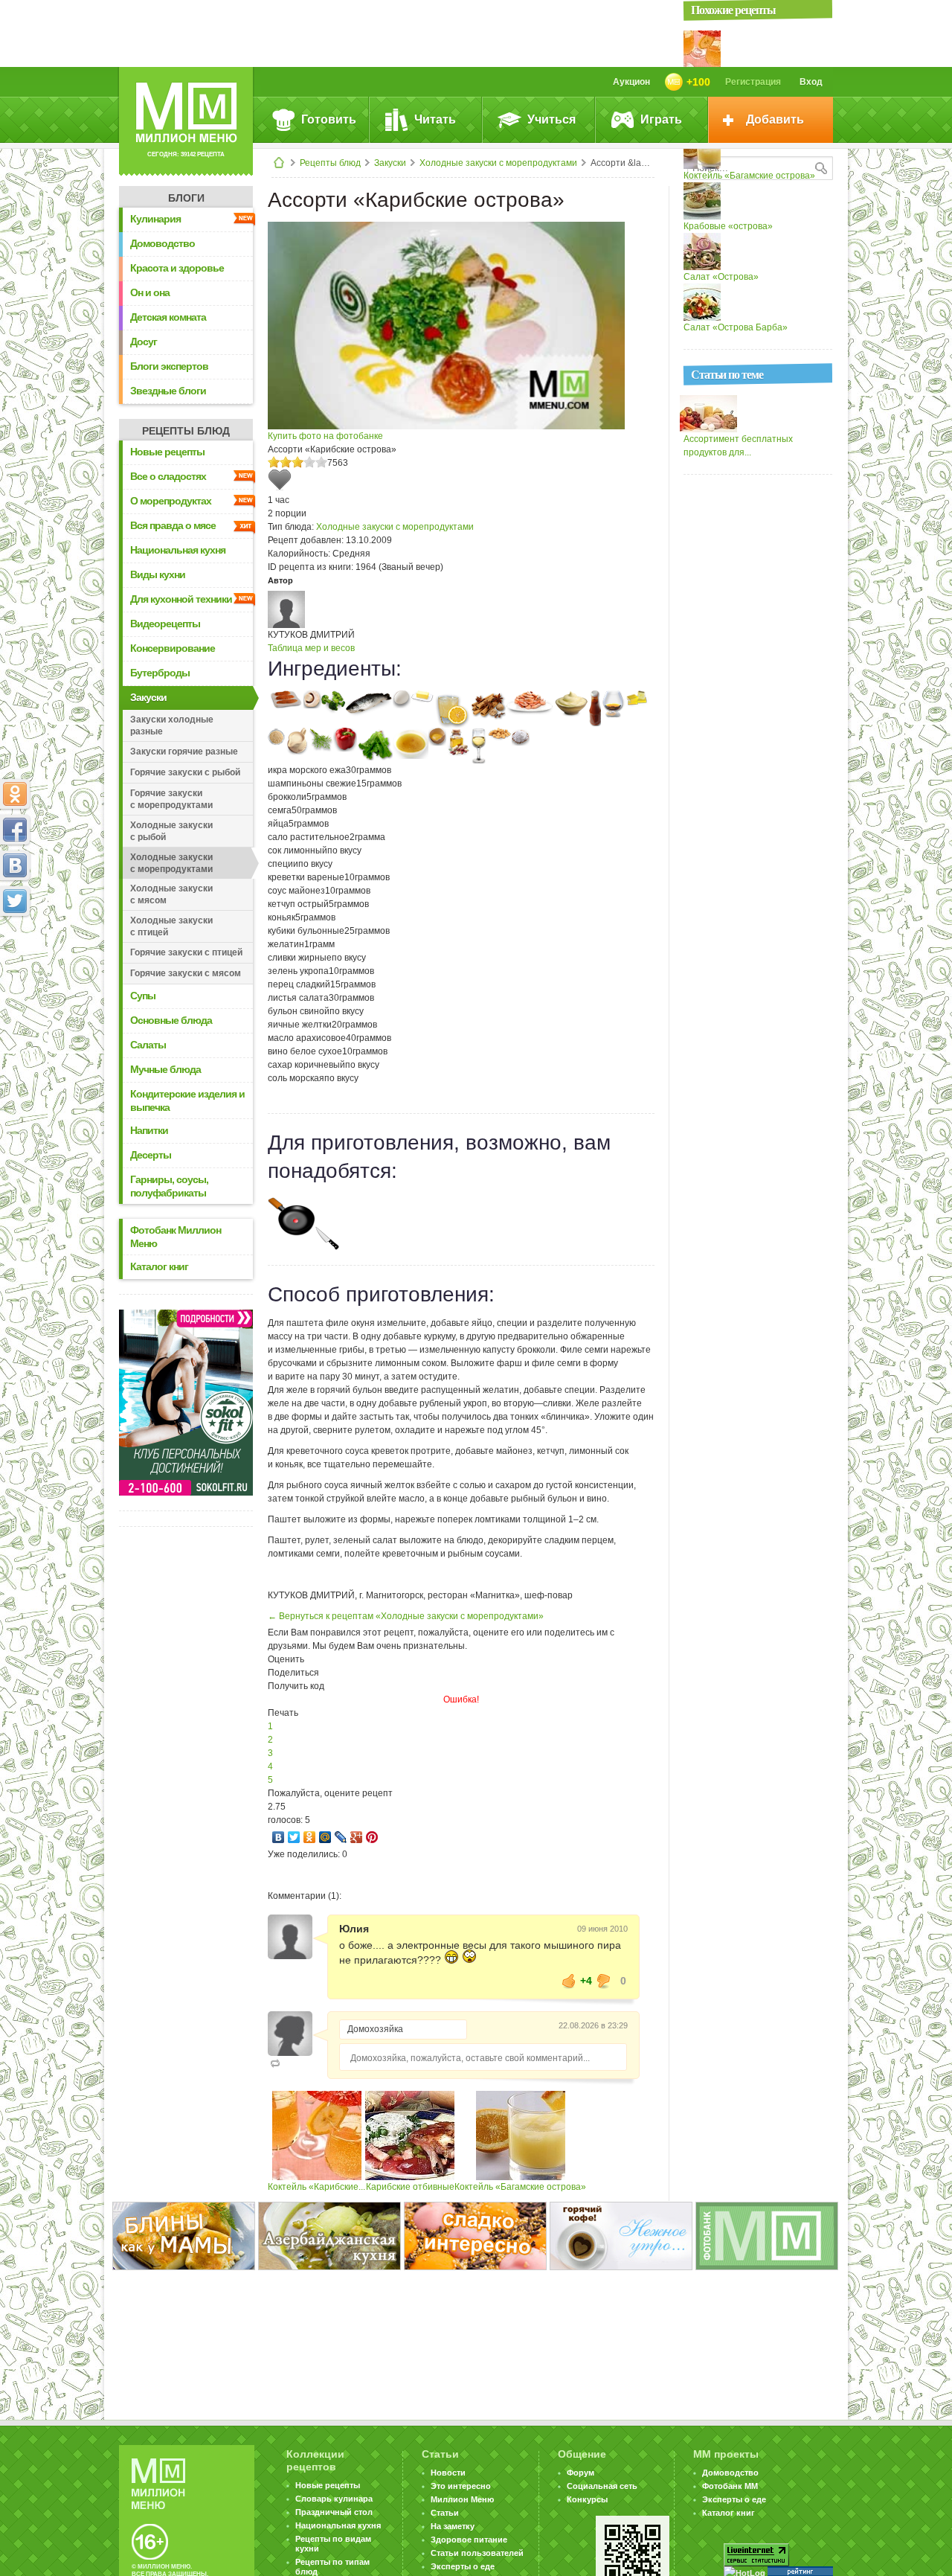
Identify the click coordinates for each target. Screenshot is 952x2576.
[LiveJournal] (341, 1837)
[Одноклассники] (310, 1837)
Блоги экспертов (169, 366)
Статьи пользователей (477, 2553)
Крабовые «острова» (728, 226)
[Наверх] (15, 967)
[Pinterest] (372, 1837)
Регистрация (753, 82)
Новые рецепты (167, 452)
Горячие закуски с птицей (186, 952)
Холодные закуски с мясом (171, 894)
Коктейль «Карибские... (316, 2187)
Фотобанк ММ (730, 2486)
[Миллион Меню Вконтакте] (15, 865)
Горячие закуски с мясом (186, 973)
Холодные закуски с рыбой (171, 831)
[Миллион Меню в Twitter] (15, 901)
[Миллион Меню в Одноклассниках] (15, 794)
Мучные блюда (165, 1069)
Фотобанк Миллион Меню (176, 1237)
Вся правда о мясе (173, 525)
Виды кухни (158, 574)
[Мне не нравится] (604, 1981)
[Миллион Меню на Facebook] (15, 830)
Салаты (148, 1045)
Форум (580, 2473)
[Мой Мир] (325, 1837)
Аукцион (631, 82)
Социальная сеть (602, 2486)
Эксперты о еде (463, 2566)
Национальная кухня (178, 550)
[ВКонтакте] (279, 1837)
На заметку (453, 2526)
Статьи (445, 2513)
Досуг (144, 342)
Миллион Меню (462, 2499)
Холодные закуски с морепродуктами (498, 163)
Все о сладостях (168, 476)
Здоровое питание (469, 2540)
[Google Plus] (357, 1837)
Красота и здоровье (177, 268)
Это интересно (461, 2486)
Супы (143, 996)
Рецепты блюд (330, 163)
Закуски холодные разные (172, 725)
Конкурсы (587, 2499)
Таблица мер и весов (311, 648)
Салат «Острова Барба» (736, 327)
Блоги (186, 198)
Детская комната (168, 317)
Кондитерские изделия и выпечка (187, 1100)
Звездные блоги (168, 391)
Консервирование (173, 648)
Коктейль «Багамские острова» (520, 2187)
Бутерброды (160, 673)
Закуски (390, 163)
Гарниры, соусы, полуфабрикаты (169, 1186)
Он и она (150, 292)
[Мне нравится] (569, 1981)
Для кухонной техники (181, 599)
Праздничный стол (334, 2512)
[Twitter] (294, 1837)
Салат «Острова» (721, 277)
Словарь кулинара (334, 2499)
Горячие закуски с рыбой (185, 772)
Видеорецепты (165, 624)
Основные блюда (171, 1020)
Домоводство (163, 243)
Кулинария (155, 219)
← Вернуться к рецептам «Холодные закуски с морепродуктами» (406, 1616)
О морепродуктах (171, 501)
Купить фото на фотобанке (325, 436)
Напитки (149, 1130)
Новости (448, 2473)
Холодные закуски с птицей (171, 926)
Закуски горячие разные (184, 752)
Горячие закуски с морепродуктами (171, 799)
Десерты (151, 1155)
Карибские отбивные (410, 2187)
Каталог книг (159, 1266)
